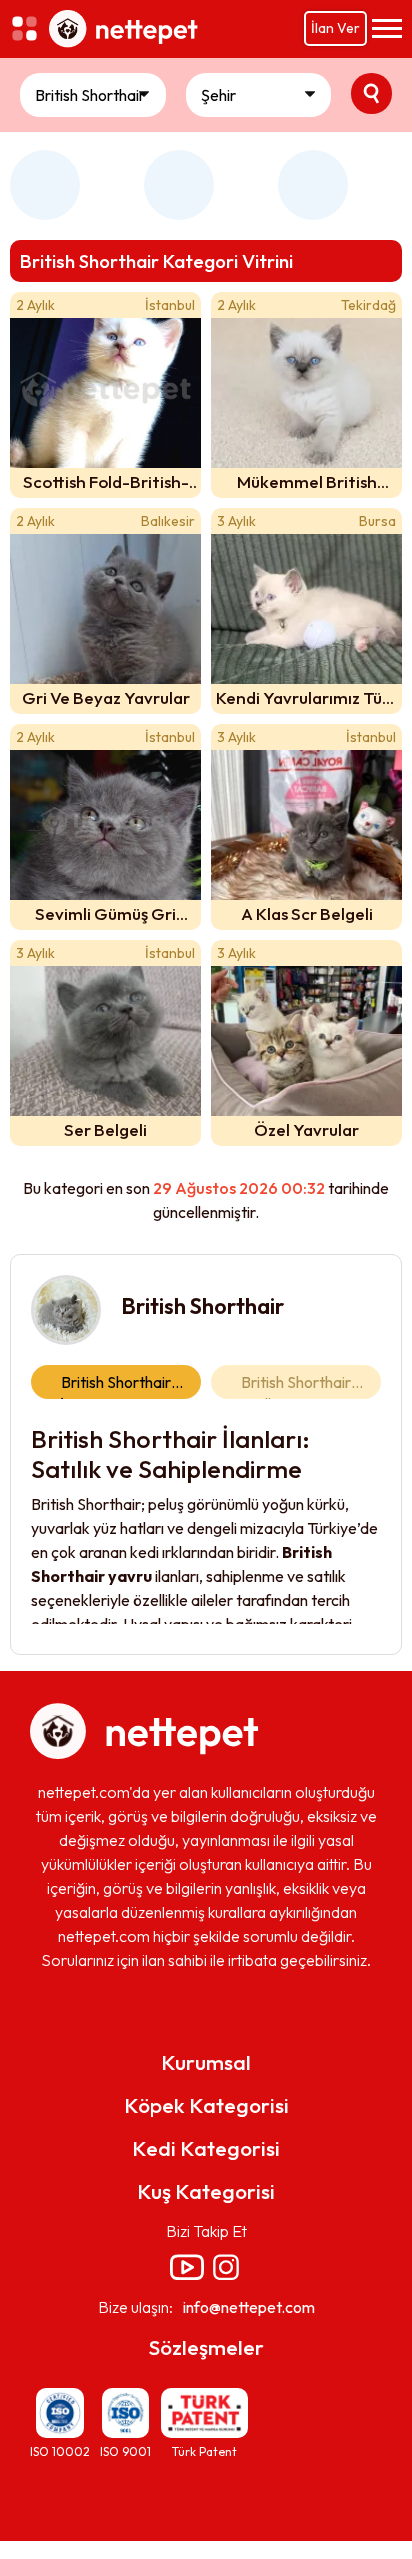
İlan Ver (335, 28)
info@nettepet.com (249, 2307)
